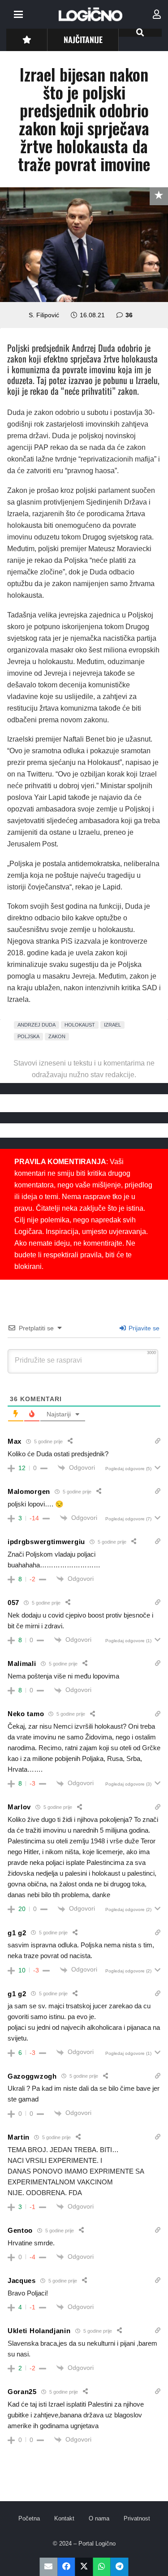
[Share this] (66, 2567)
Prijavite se (143, 1328)
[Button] (27, 40)
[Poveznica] (157, 14)
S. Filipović (44, 315)
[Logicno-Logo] (90, 14)
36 (129, 315)
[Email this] (49, 2567)
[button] (18, 14)
